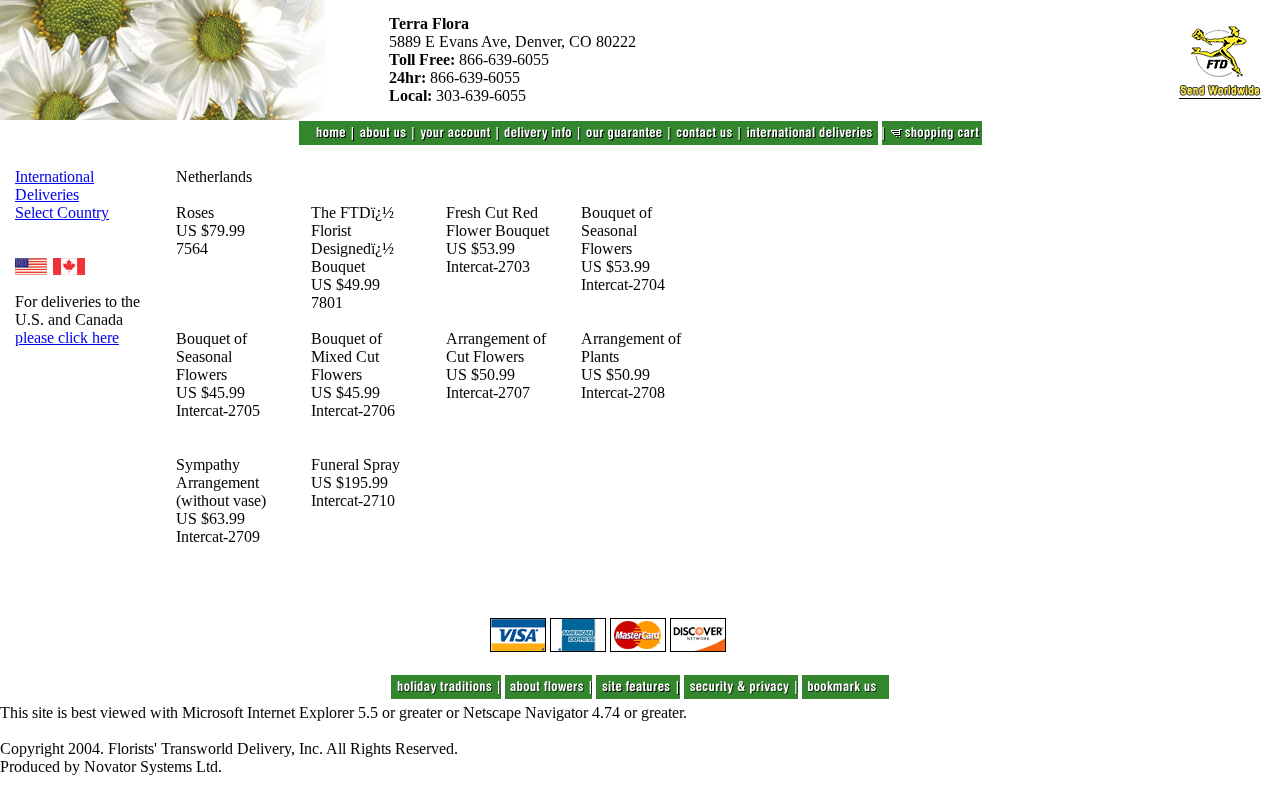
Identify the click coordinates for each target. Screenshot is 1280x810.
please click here (67, 337)
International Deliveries (54, 185)
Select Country (62, 212)
